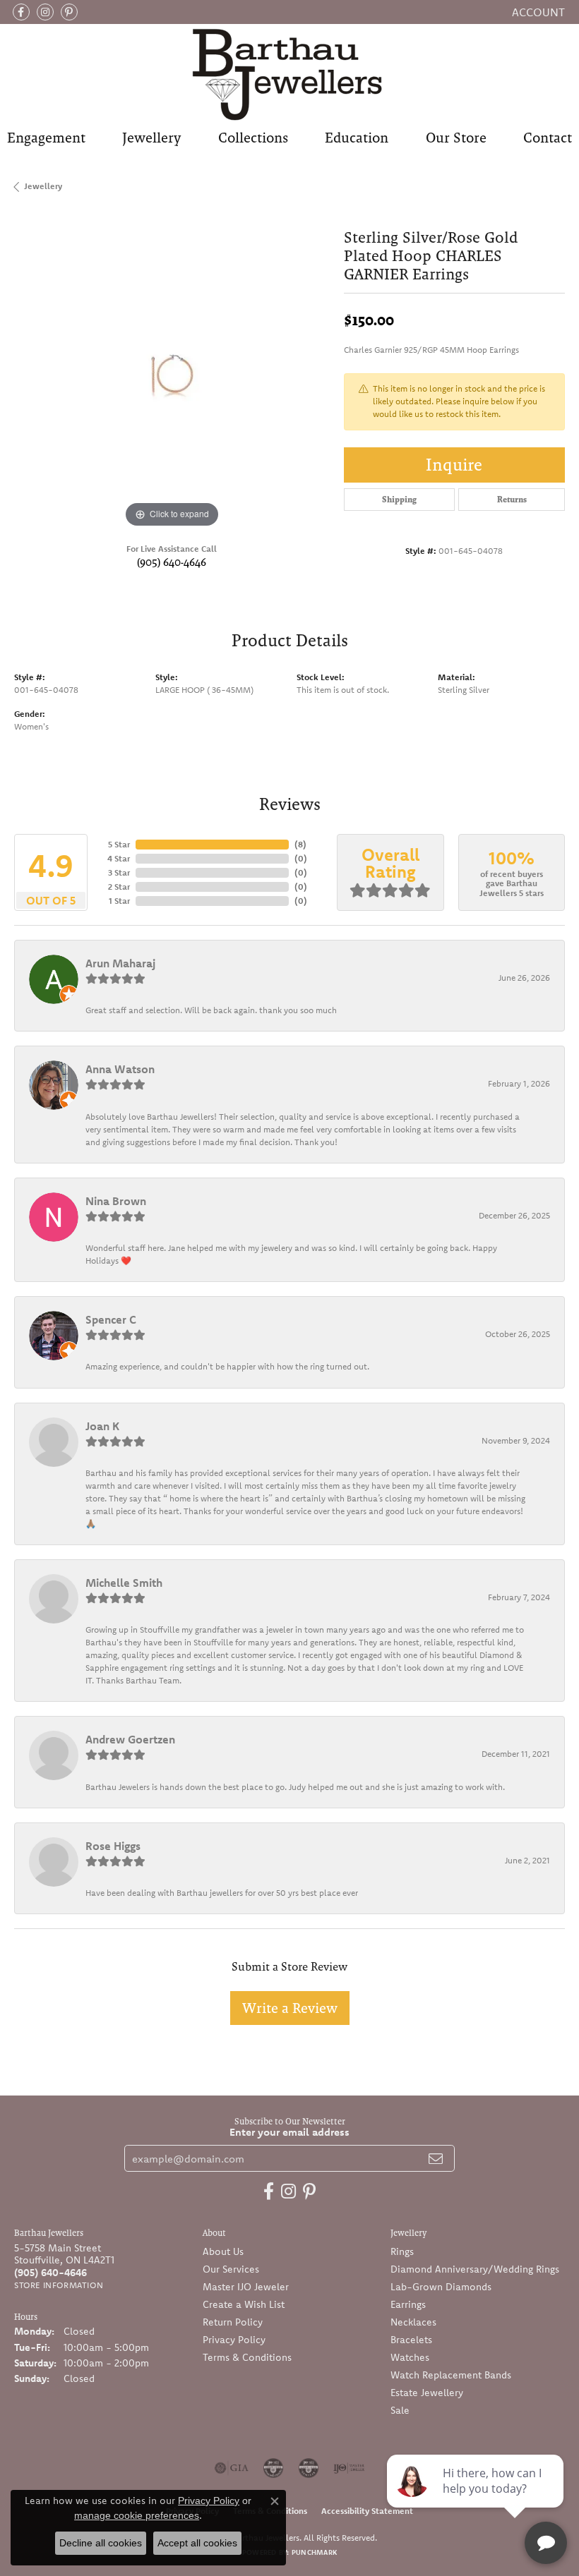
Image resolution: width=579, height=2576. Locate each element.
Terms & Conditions (247, 2357)
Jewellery (151, 138)
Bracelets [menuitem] (411, 2340)
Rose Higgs (113, 1846)
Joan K (102, 1426)
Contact (548, 138)
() (300, 844)
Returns (512, 500)
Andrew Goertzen (130, 1739)
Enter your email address (289, 2132)
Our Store (456, 138)
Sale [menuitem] (400, 2410)
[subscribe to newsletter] (436, 2158)
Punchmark (314, 2552)
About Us (223, 2251)
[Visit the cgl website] (309, 2468)
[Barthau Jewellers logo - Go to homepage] (289, 74)
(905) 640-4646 (172, 562)
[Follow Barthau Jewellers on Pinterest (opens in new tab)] (69, 12)
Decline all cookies (101, 2543)
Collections (253, 138)
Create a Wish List (244, 2304)
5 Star (119, 844)
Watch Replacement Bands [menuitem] (451, 2375)
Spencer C (111, 1319)
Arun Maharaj (120, 963)
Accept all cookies (197, 2543)
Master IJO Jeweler (246, 2287)
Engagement (46, 138)
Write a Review (290, 2008)
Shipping (399, 500)
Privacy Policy (234, 2340)
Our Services (231, 2269)
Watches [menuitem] (410, 2357)
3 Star (119, 872)
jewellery (43, 186)
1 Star (119, 901)
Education (357, 138)
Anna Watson (120, 1069)
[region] (172, 374)
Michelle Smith (124, 1583)
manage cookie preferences (137, 2515)
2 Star (119, 887)
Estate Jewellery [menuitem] (427, 2393)
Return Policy (233, 2322)
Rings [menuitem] (402, 2251)
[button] (537, 12)
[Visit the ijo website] (349, 2468)
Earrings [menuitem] (408, 2304)
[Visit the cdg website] (273, 2468)
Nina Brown (116, 1201)
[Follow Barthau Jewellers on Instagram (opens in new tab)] (45, 12)
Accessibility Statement (367, 2511)
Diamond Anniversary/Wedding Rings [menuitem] (475, 2269)
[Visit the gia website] (232, 2468)
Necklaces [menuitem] (413, 2322)
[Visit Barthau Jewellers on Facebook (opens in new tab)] (21, 12)
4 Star (119, 858)
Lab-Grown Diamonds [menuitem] (441, 2287)
